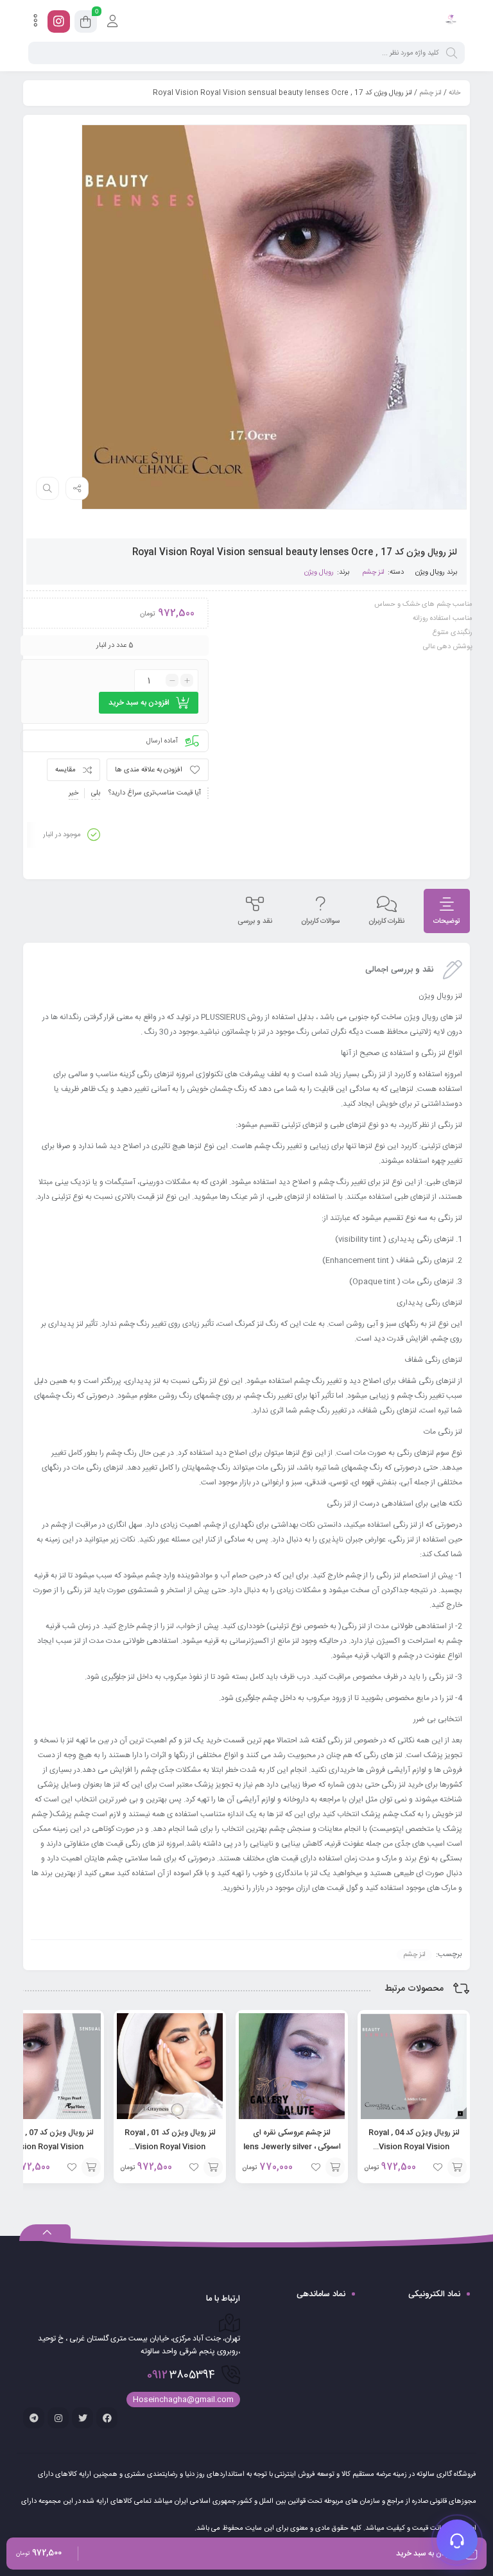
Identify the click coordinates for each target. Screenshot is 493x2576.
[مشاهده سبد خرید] (86, 24)
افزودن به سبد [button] (457, 2167)
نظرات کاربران (386, 922)
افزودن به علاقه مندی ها (149, 770)
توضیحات (447, 922)
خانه (454, 93)
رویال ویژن (430, 572)
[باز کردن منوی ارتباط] (457, 2540)
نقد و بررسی (255, 922)
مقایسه (65, 770)
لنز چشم (430, 93)
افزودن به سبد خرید (139, 703)
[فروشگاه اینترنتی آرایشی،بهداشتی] (450, 21)
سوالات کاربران (320, 922)
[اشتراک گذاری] (77, 488)
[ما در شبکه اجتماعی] (59, 21)
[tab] (447, 911)
